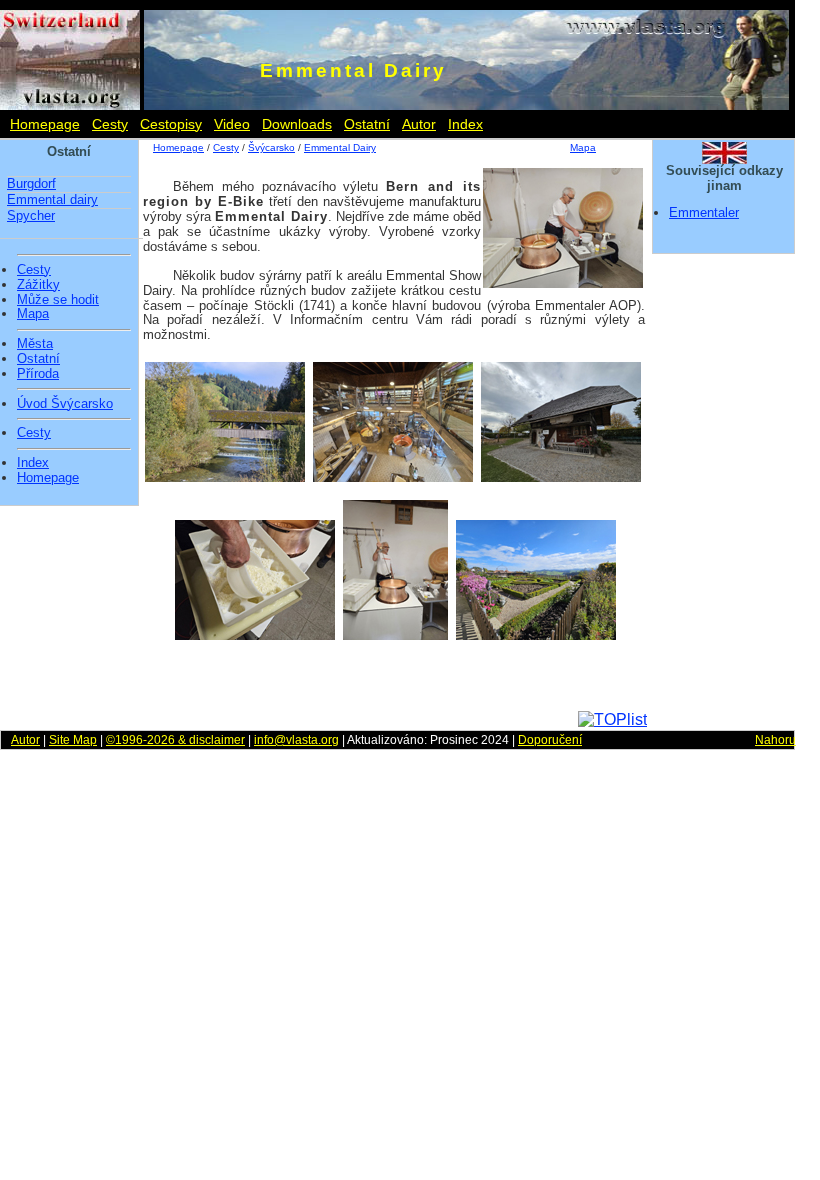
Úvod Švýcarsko (65, 404)
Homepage (45, 124)
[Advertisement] (393, 681)
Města (35, 344)
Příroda (38, 374)
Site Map (73, 740)
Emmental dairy (52, 199)
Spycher (31, 215)
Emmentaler (704, 212)
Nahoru (775, 740)
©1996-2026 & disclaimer (175, 740)
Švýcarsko (271, 147)
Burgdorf (31, 183)
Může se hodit (58, 300)
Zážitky (38, 285)
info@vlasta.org (296, 740)
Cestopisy (171, 124)
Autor (419, 124)
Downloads (297, 124)
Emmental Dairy (340, 147)
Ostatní (367, 124)
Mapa (33, 314)
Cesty (110, 124)
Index (465, 124)
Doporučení (550, 740)
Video (232, 124)
